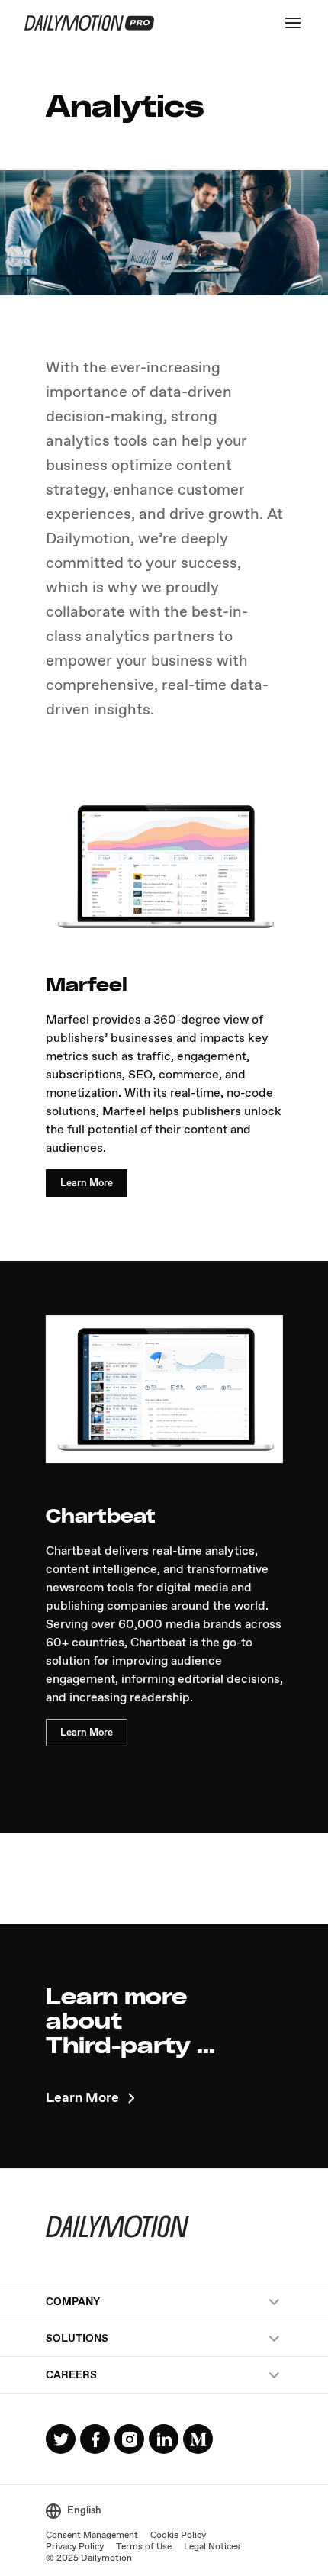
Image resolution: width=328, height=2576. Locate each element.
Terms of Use (144, 2547)
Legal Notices (212, 2547)
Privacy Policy (75, 2547)
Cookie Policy (178, 2536)
